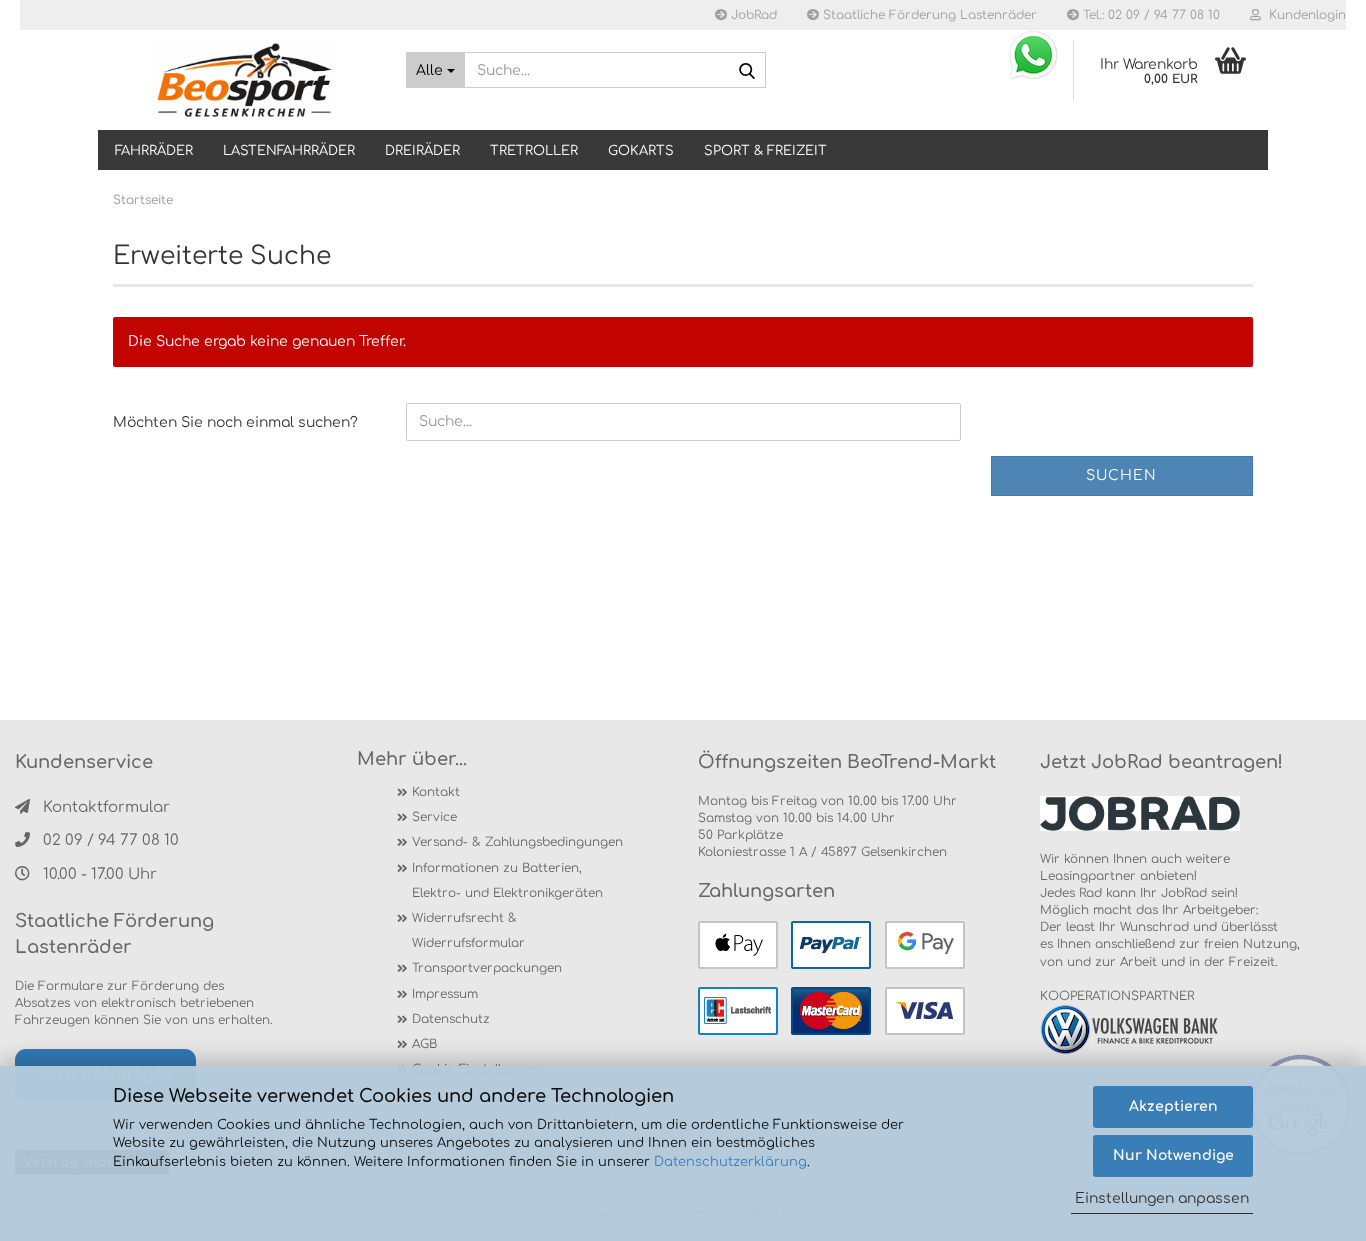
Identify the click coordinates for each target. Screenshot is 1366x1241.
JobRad (752, 15)
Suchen (1121, 475)
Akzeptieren (1173, 1106)
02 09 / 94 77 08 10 (111, 840)
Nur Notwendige (1173, 1155)
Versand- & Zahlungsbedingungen (517, 842)
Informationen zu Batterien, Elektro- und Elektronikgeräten (507, 880)
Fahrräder (154, 151)
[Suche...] (747, 71)
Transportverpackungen (487, 968)
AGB (424, 1044)
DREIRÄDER (422, 151)
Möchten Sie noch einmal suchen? (235, 422)
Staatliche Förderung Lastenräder (928, 15)
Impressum (445, 994)
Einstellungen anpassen (1162, 1198)
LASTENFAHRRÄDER (289, 151)
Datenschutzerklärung (730, 1162)
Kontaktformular (106, 807)
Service (434, 817)
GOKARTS (641, 151)
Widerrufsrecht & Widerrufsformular (468, 930)
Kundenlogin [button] (1303, 15)
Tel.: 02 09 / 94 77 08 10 (1149, 15)
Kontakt (436, 792)
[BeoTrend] (244, 80)
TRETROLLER (534, 151)
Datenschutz (451, 1019)
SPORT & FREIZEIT (765, 151)
